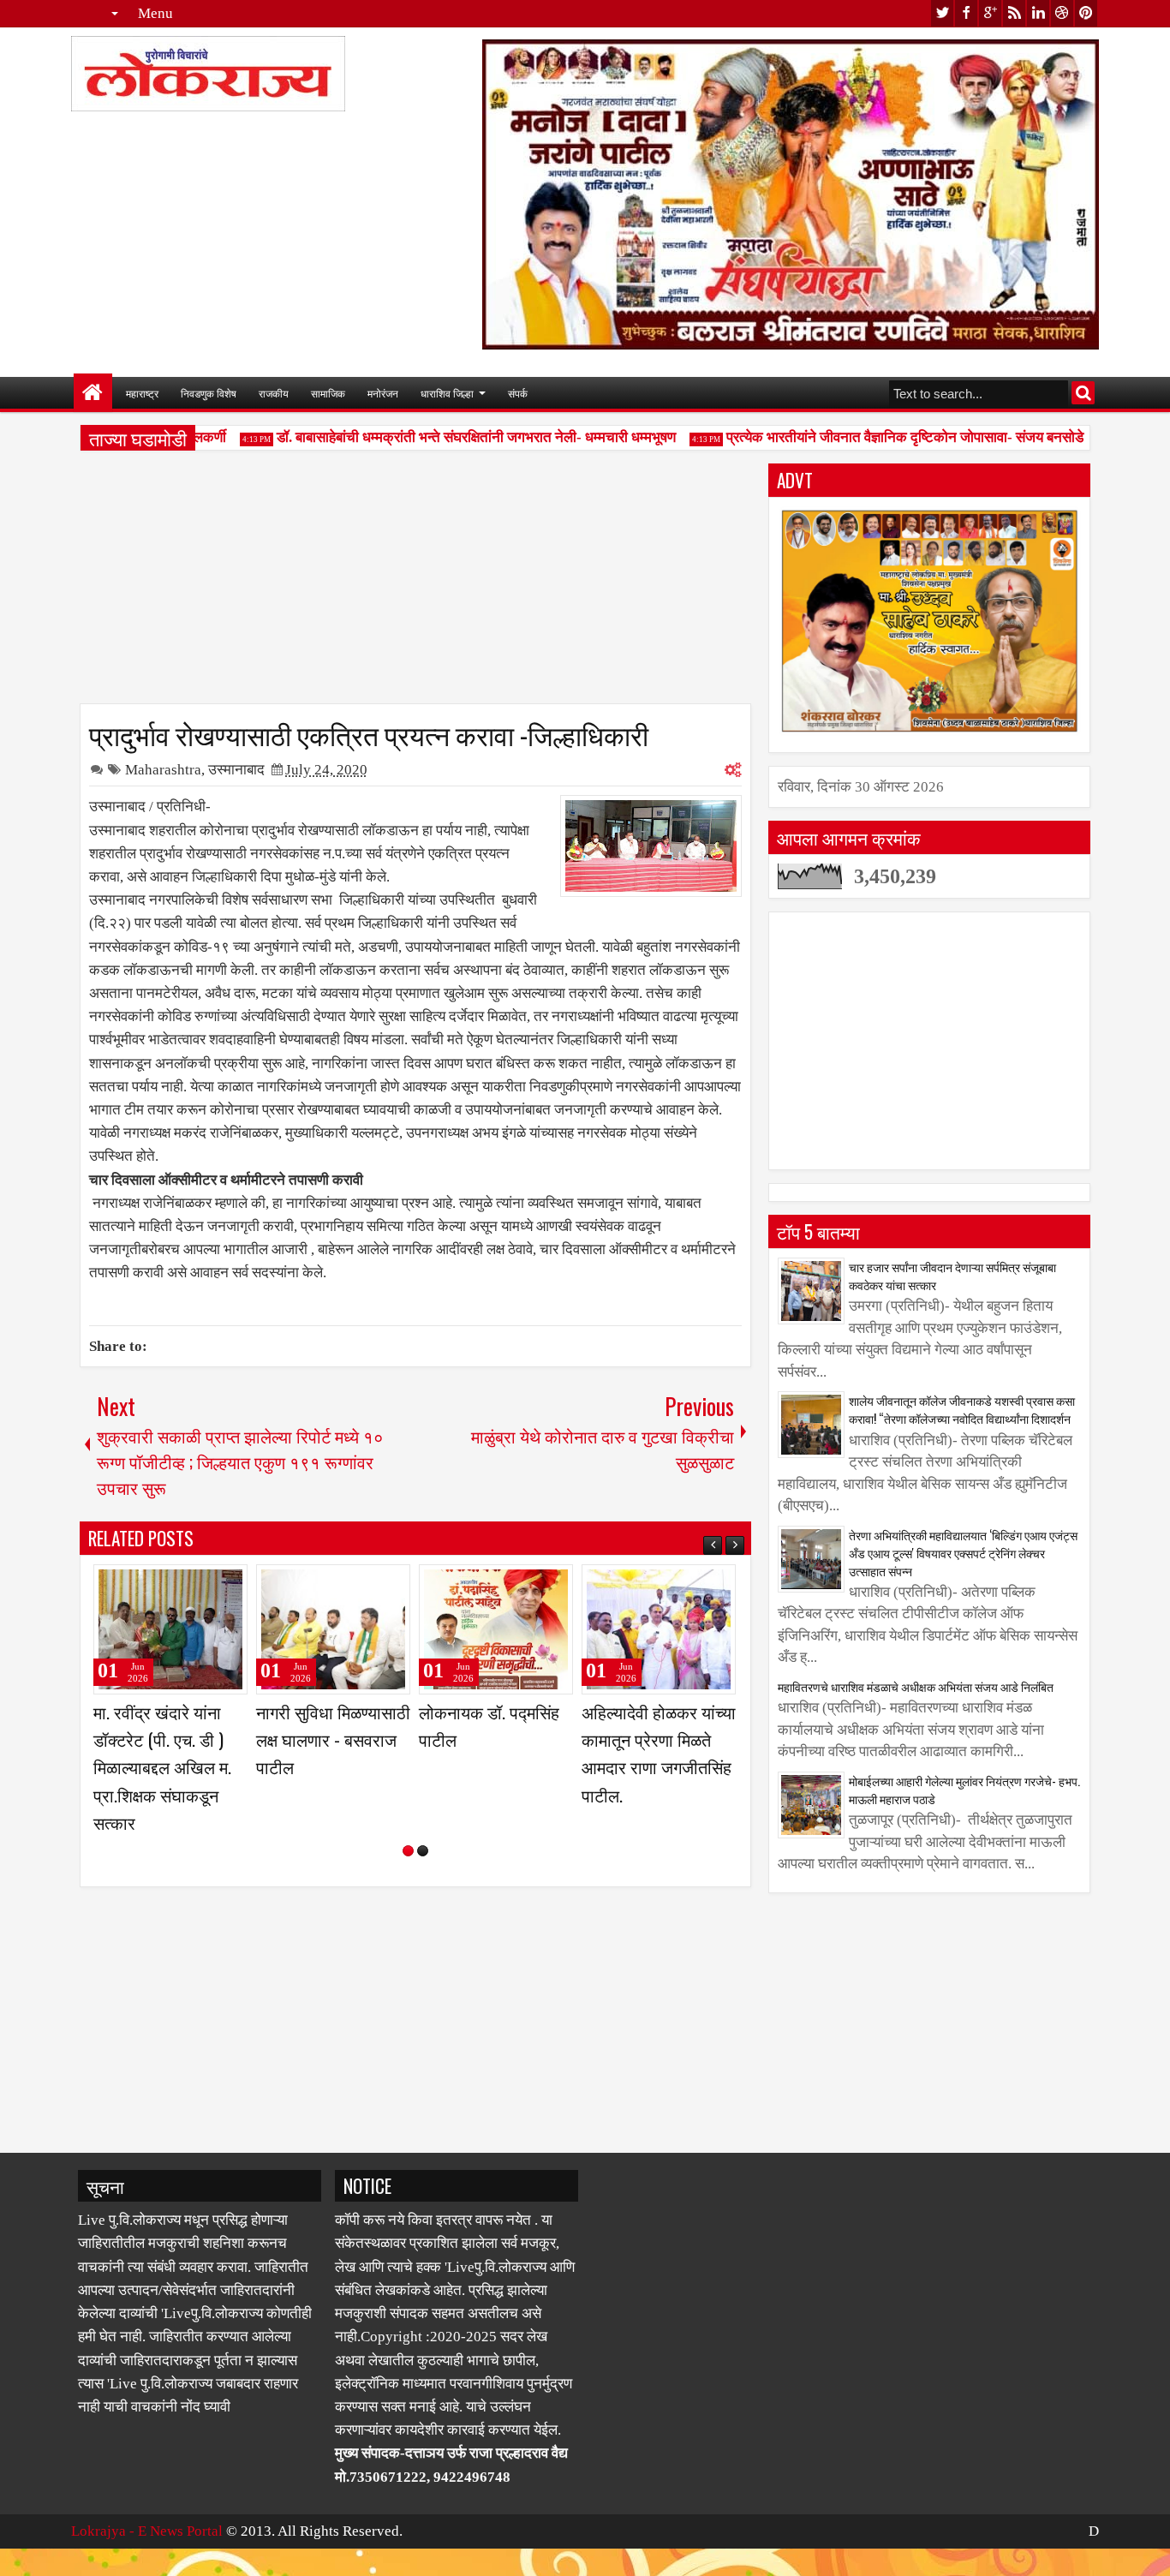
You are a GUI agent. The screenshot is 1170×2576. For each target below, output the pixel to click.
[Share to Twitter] (210, 1585)
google (990, 13)
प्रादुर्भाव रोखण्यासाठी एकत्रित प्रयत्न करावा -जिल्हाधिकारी (369, 733)
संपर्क (518, 393)
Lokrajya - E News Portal (147, 2558)
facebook (966, 13)
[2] (423, 1878)
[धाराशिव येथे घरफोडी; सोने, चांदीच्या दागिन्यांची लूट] (496, 1629)
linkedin (1038, 13)
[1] (408, 1878)
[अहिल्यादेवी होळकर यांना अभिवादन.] (333, 1629)
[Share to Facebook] (191, 1585)
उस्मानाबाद (236, 770)
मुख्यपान (93, 393)
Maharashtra (163, 770)
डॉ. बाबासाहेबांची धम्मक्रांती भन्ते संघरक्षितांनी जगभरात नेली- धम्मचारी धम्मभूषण (448, 437)
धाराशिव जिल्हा (447, 393)
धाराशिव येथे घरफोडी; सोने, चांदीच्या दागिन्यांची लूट (491, 1739)
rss (1014, 13)
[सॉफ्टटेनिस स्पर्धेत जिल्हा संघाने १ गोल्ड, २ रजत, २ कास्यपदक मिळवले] (659, 1629)
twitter (942, 13)
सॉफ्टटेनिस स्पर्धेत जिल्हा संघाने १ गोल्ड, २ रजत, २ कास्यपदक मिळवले (658, 1739)
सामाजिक (328, 393)
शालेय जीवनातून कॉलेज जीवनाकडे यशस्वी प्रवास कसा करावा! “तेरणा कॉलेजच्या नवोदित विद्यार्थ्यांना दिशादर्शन (962, 1409)
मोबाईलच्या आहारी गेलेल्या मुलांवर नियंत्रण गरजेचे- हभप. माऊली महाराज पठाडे (964, 1790)
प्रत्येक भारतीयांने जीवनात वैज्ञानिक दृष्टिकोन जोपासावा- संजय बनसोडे (877, 437)
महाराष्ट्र (142, 393)
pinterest (1086, 13)
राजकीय (274, 393)
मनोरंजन (383, 393)
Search (1083, 393)
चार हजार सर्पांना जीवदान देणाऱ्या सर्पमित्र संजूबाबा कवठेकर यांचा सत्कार (952, 1276)
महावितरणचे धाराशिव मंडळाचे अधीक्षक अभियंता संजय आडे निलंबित (916, 1686)
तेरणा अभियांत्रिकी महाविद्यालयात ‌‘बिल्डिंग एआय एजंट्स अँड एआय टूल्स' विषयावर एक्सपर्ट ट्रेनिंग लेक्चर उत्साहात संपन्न (963, 1553)
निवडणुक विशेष (209, 393)
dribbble (1062, 13)
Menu (155, 13)
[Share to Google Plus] (229, 1585)
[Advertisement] (415, 583)
